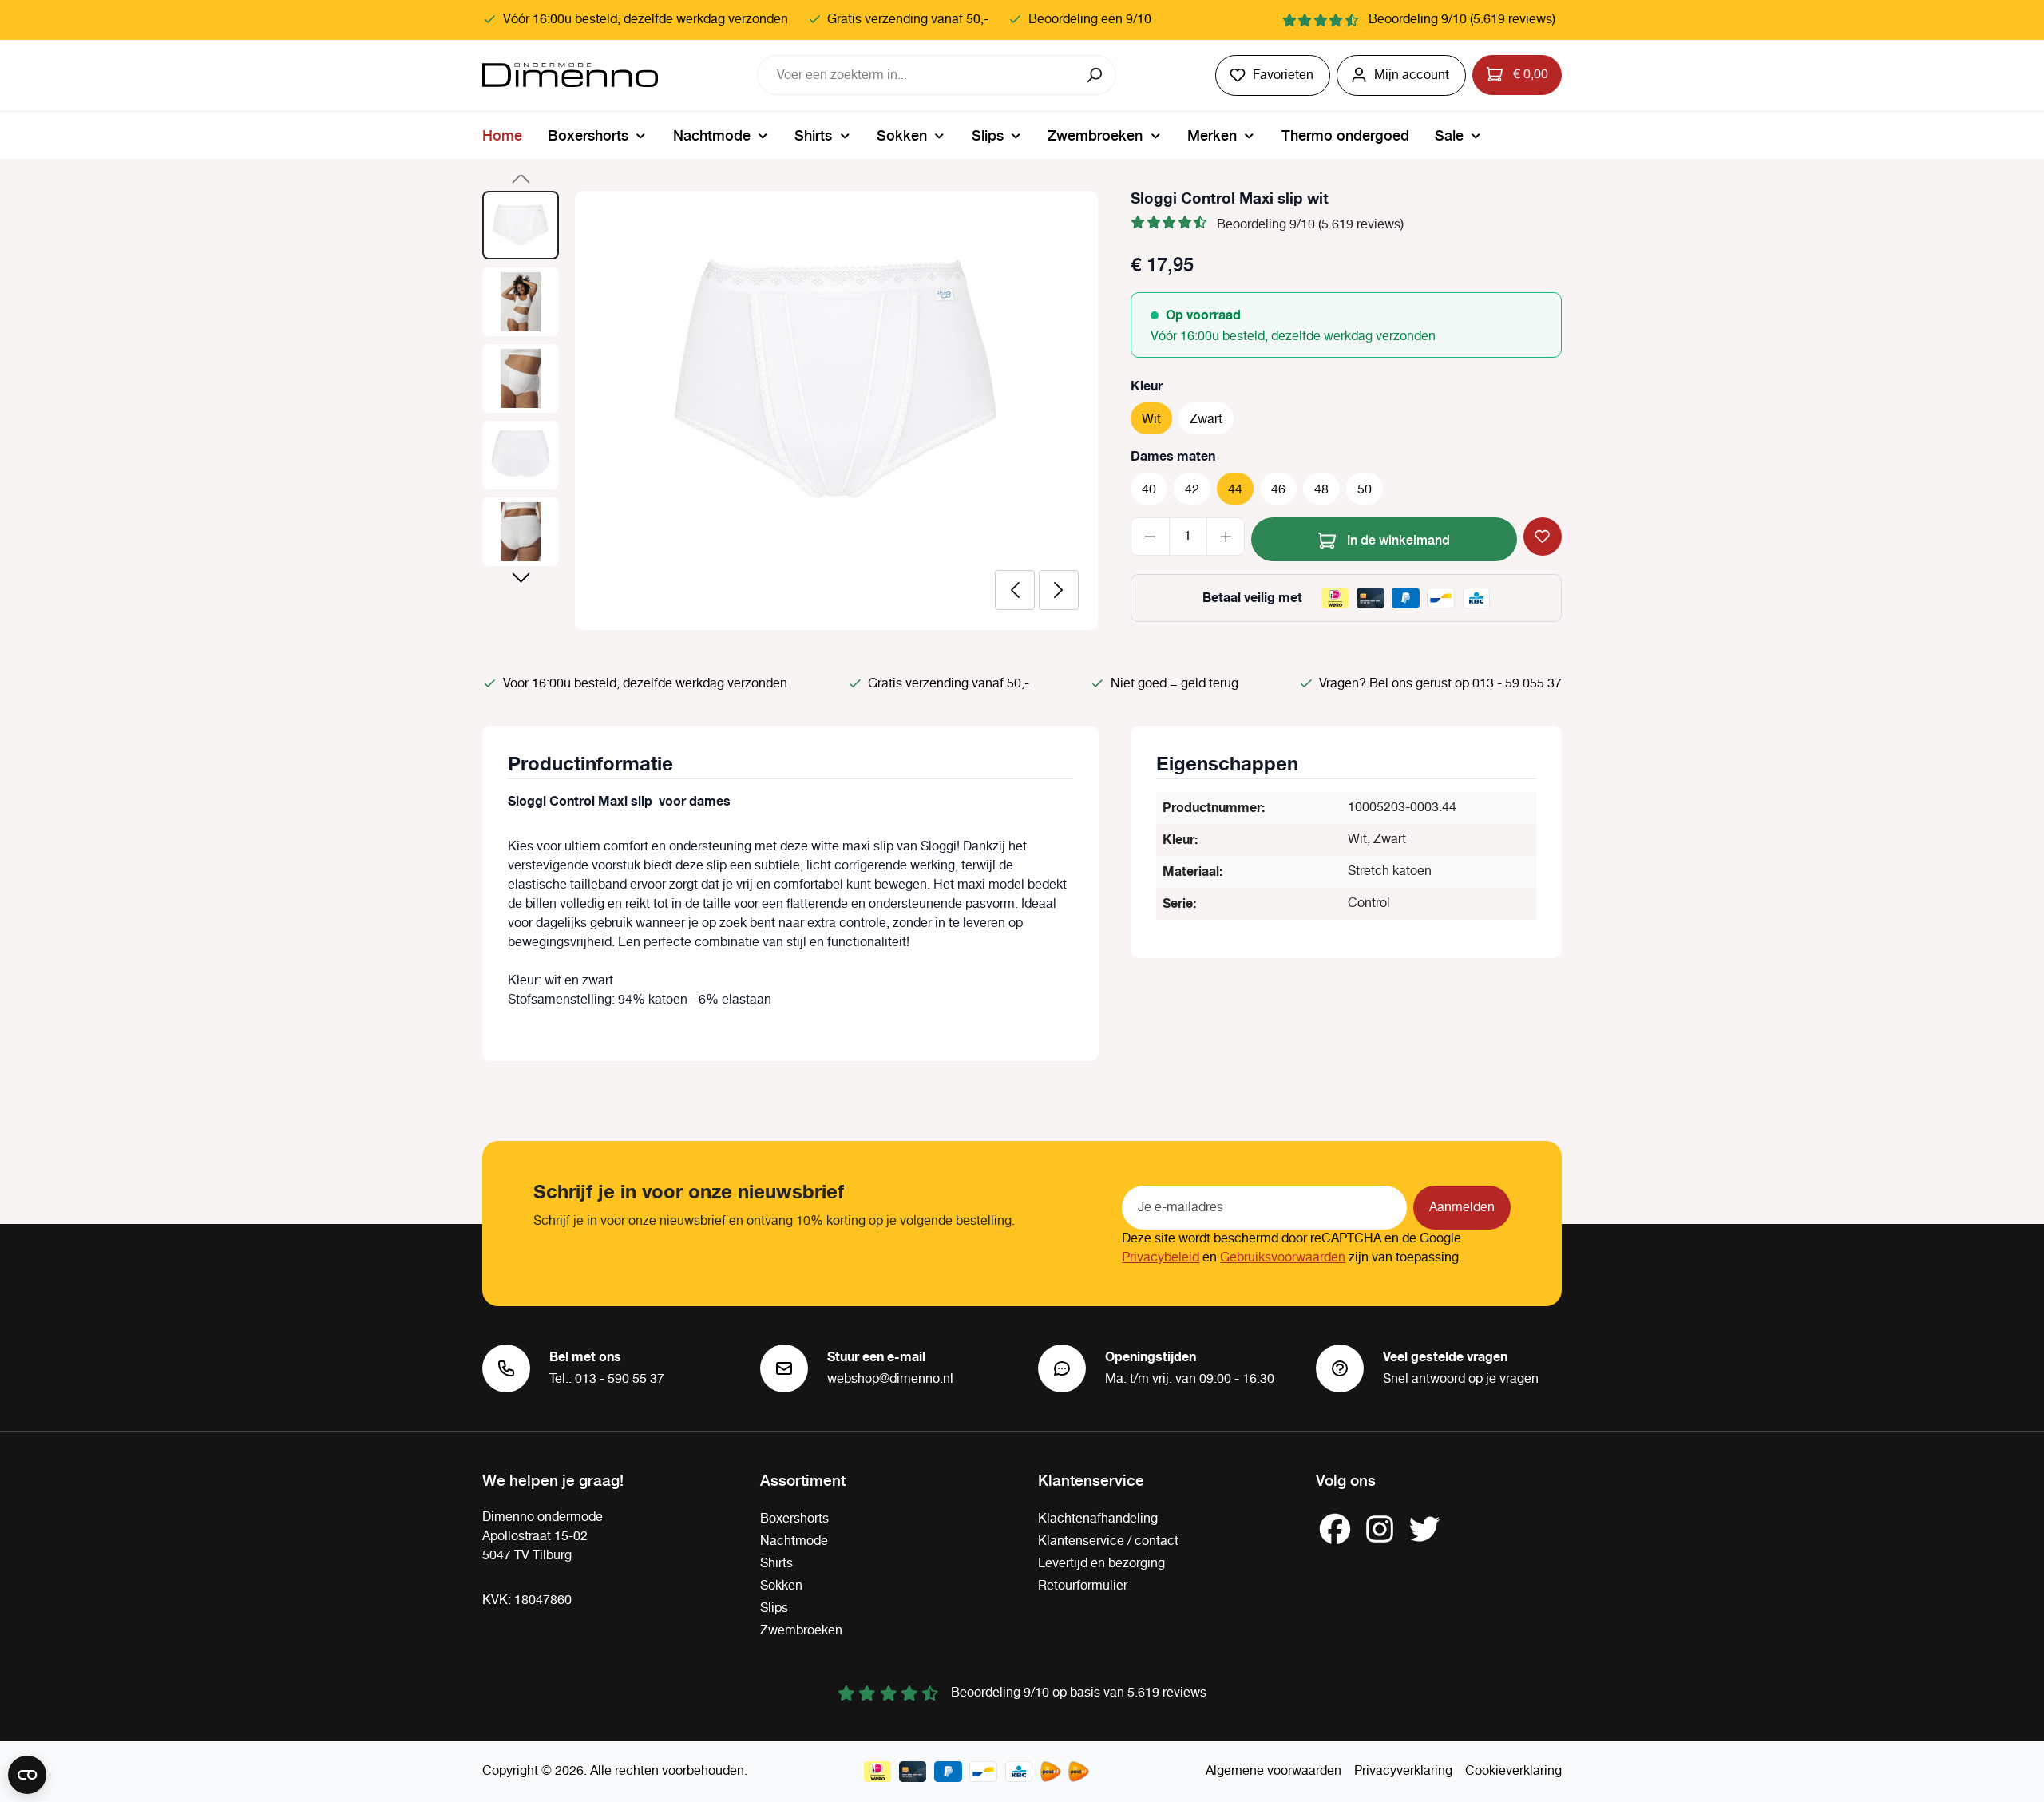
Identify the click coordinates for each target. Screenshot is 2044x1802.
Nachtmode (794, 1541)
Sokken (781, 1586)
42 (1192, 490)
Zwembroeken (801, 1631)
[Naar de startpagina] (570, 75)
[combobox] (917, 75)
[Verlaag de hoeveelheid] (1150, 537)
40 (1149, 490)
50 (1365, 490)
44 (1235, 490)
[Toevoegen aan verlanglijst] (1543, 537)
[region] (790, 410)
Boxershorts (794, 1519)
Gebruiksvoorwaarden (1283, 1258)
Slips (774, 1608)
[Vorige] (1015, 590)
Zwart (1206, 420)
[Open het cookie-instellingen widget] (27, 1775)
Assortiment (803, 1479)
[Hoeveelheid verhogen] (1226, 537)
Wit (1151, 420)
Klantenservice (1091, 1479)
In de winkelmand (1397, 539)
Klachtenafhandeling (1098, 1519)
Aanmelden (1462, 1208)
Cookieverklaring (1513, 1771)
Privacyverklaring (1403, 1771)
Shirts (776, 1564)
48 (1321, 490)
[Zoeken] (1096, 75)
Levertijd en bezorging (1101, 1564)
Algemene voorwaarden (1274, 1771)
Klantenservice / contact (1108, 1541)
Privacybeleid (1161, 1258)
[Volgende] (1059, 590)
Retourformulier (1083, 1586)
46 (1278, 490)
